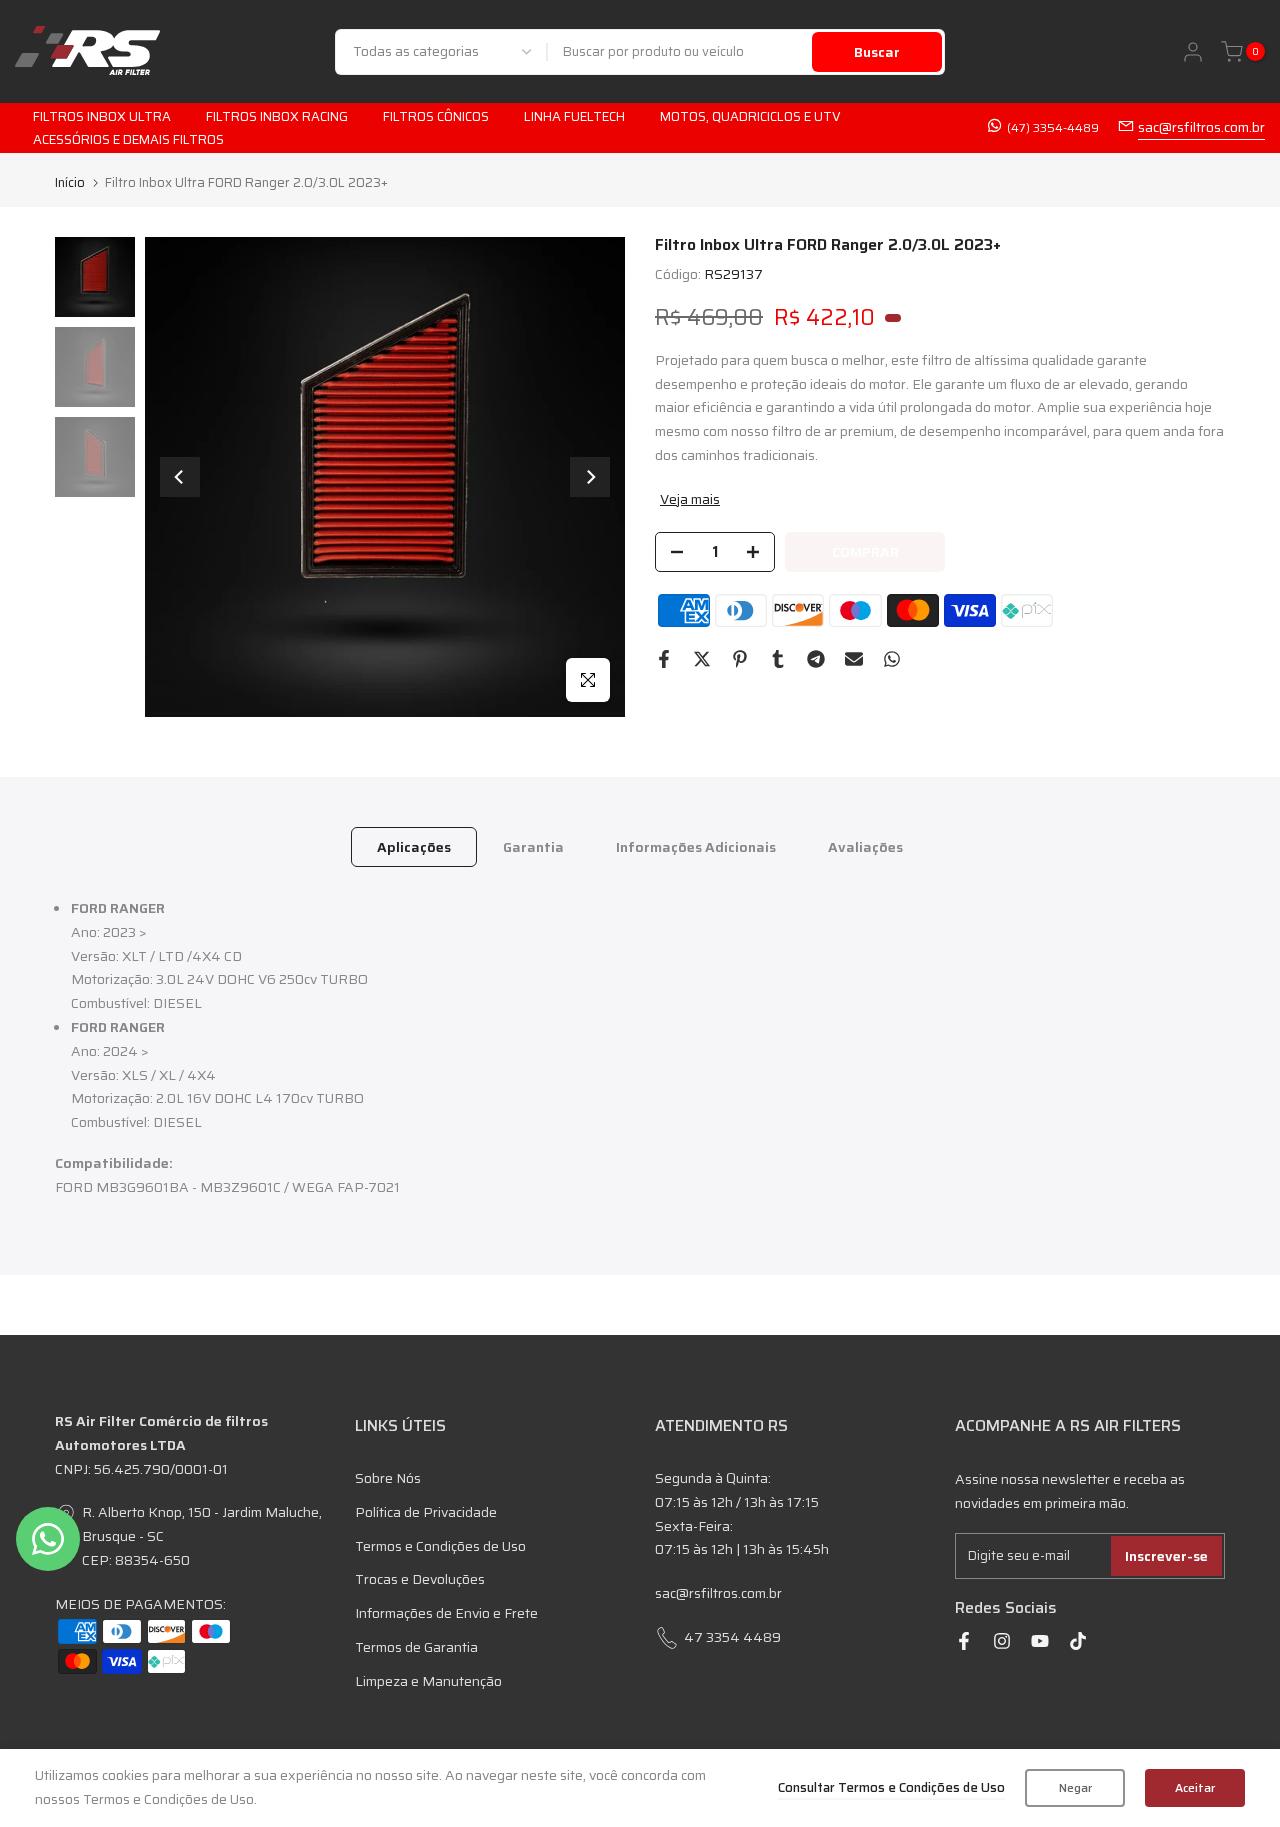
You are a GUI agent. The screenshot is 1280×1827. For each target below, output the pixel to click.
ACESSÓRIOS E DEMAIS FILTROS (128, 139)
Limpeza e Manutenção (428, 1681)
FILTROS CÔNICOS (436, 116)
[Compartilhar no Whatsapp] (892, 659)
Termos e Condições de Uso (440, 1546)
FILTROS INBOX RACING (277, 116)
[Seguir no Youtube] (1040, 1641)
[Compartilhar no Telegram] (816, 659)
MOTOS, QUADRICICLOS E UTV (750, 116)
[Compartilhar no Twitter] (702, 659)
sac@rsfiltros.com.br (1201, 127)
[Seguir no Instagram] (1002, 1641)
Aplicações (414, 847)
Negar (1075, 1787)
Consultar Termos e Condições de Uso (891, 1787)
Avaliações (865, 847)
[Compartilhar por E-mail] (854, 659)
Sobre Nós (388, 1478)
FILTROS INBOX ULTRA (102, 116)
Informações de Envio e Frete (446, 1613)
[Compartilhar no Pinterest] (740, 659)
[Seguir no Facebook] (964, 1641)
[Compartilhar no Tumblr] (778, 659)
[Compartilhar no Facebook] (664, 659)
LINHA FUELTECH (574, 116)
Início (70, 182)
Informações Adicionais (696, 847)
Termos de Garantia (416, 1647)
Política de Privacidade (426, 1512)
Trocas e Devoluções (420, 1579)
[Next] (590, 477)
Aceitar (1195, 1787)
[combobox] (680, 52)
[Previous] (180, 477)
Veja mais (690, 499)
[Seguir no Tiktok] (1078, 1641)
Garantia (533, 847)
